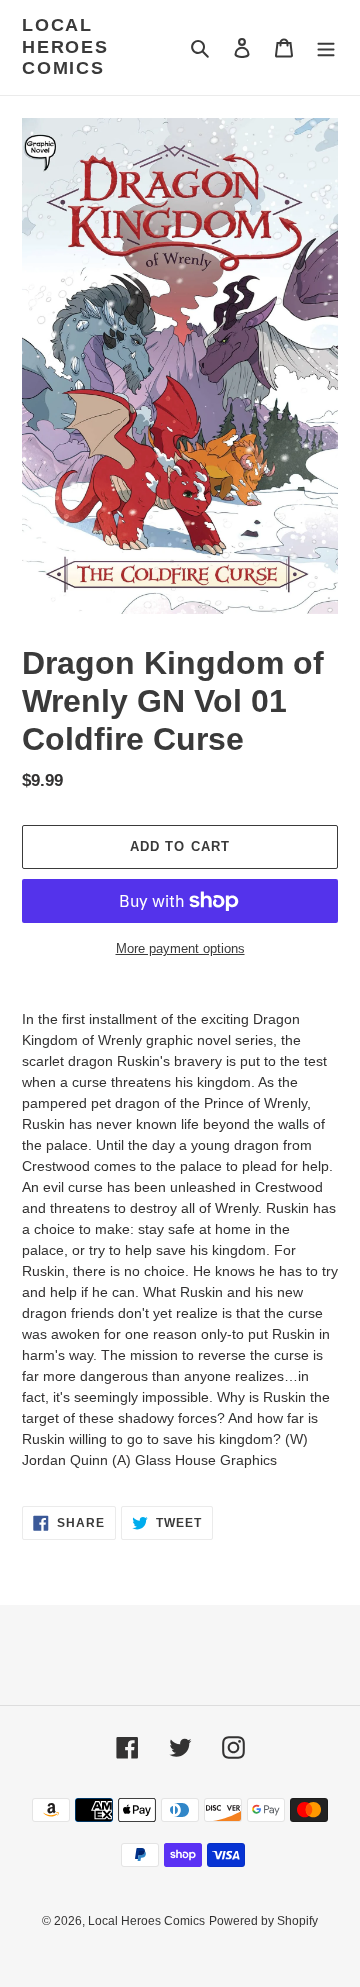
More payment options (180, 948)
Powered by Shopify (263, 1921)
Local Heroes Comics (65, 46)
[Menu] (326, 47)
